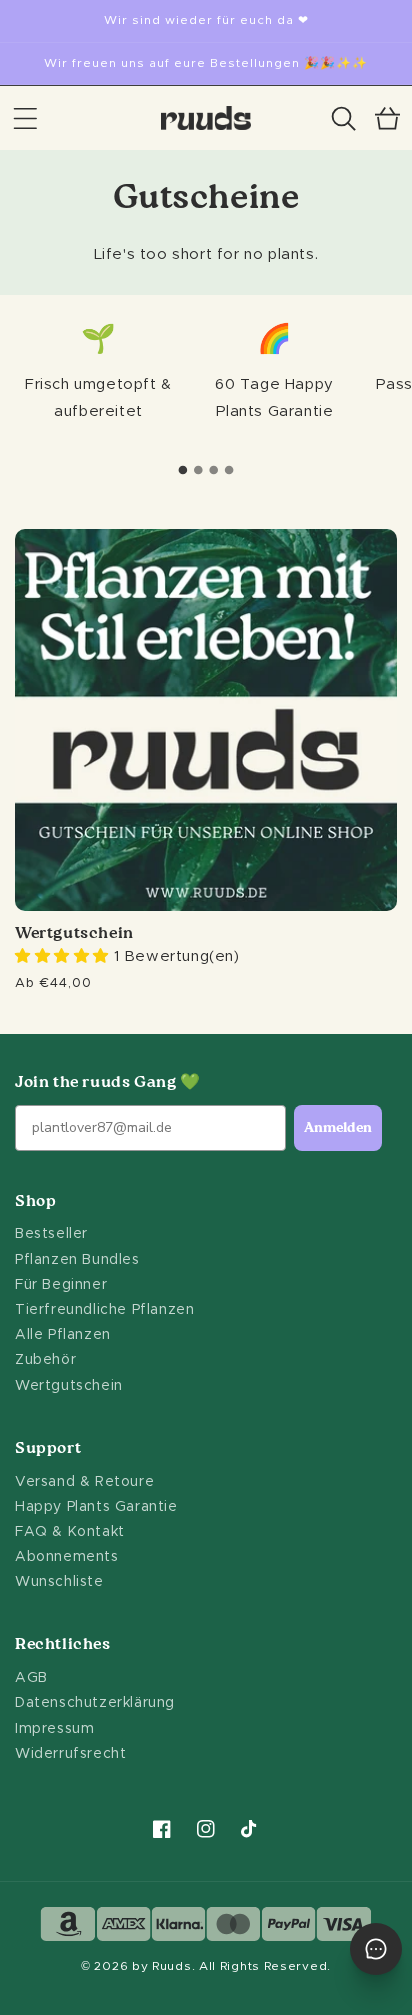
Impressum (54, 1729)
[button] (25, 118)
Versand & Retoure (84, 1482)
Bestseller (51, 1234)
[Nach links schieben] (183, 470)
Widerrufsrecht (70, 1754)
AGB (31, 1678)
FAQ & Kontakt (70, 1532)
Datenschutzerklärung (95, 1703)
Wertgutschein (74, 934)
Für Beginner (61, 1285)
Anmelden (338, 1128)
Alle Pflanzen (63, 1335)
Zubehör (45, 1360)
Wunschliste (59, 1582)
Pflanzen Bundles (77, 1260)
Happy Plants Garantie (96, 1507)
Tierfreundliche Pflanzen (104, 1310)
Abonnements (67, 1557)
